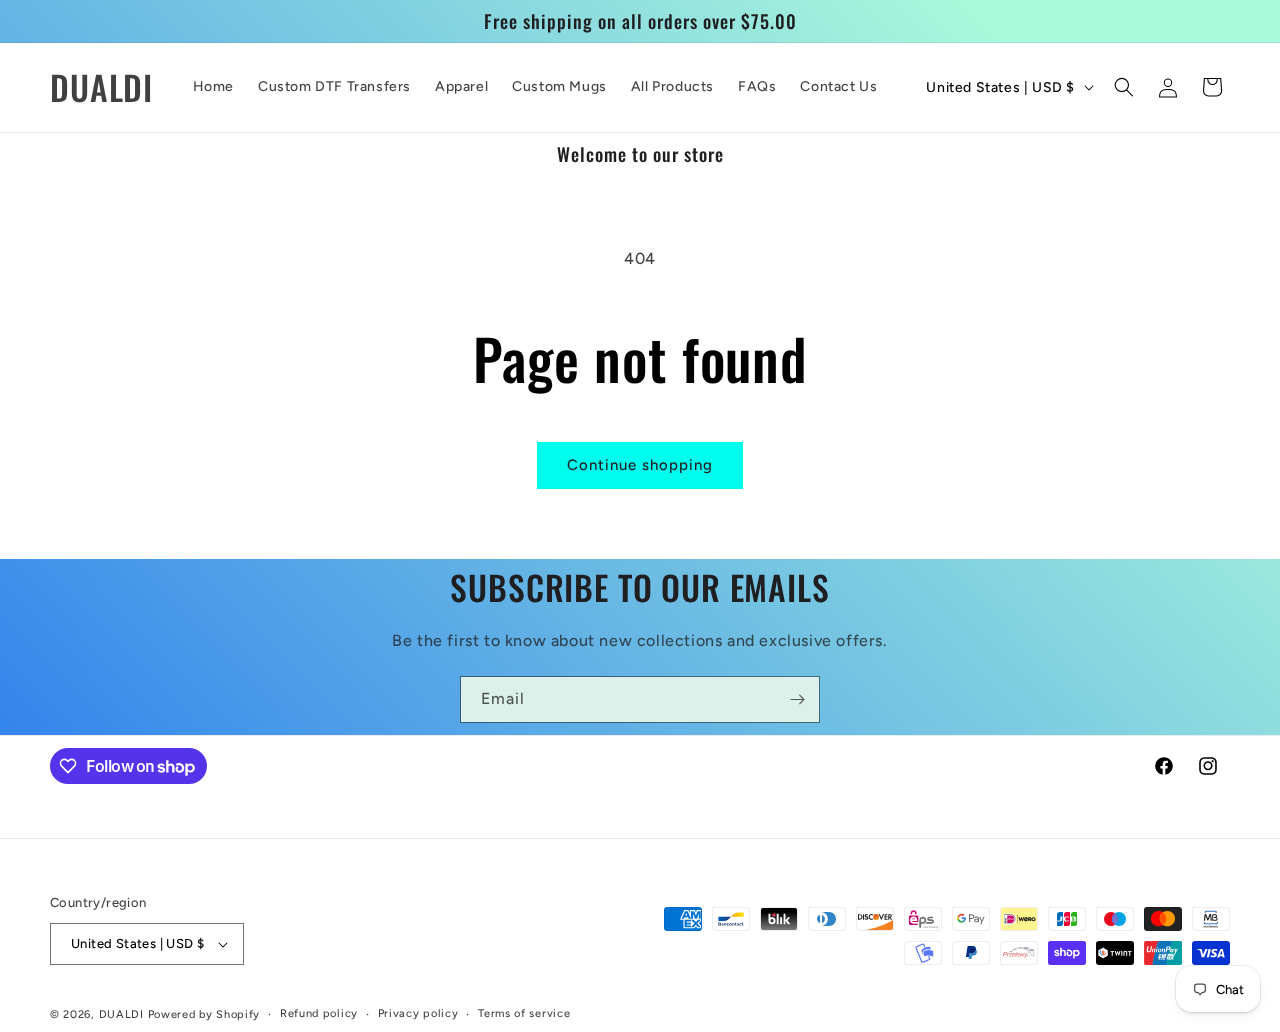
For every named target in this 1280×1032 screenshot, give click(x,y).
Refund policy (319, 1013)
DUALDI (123, 1014)
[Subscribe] (797, 699)
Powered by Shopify (204, 1014)
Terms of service (524, 1013)
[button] (1124, 87)
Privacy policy (418, 1013)
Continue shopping (640, 465)
